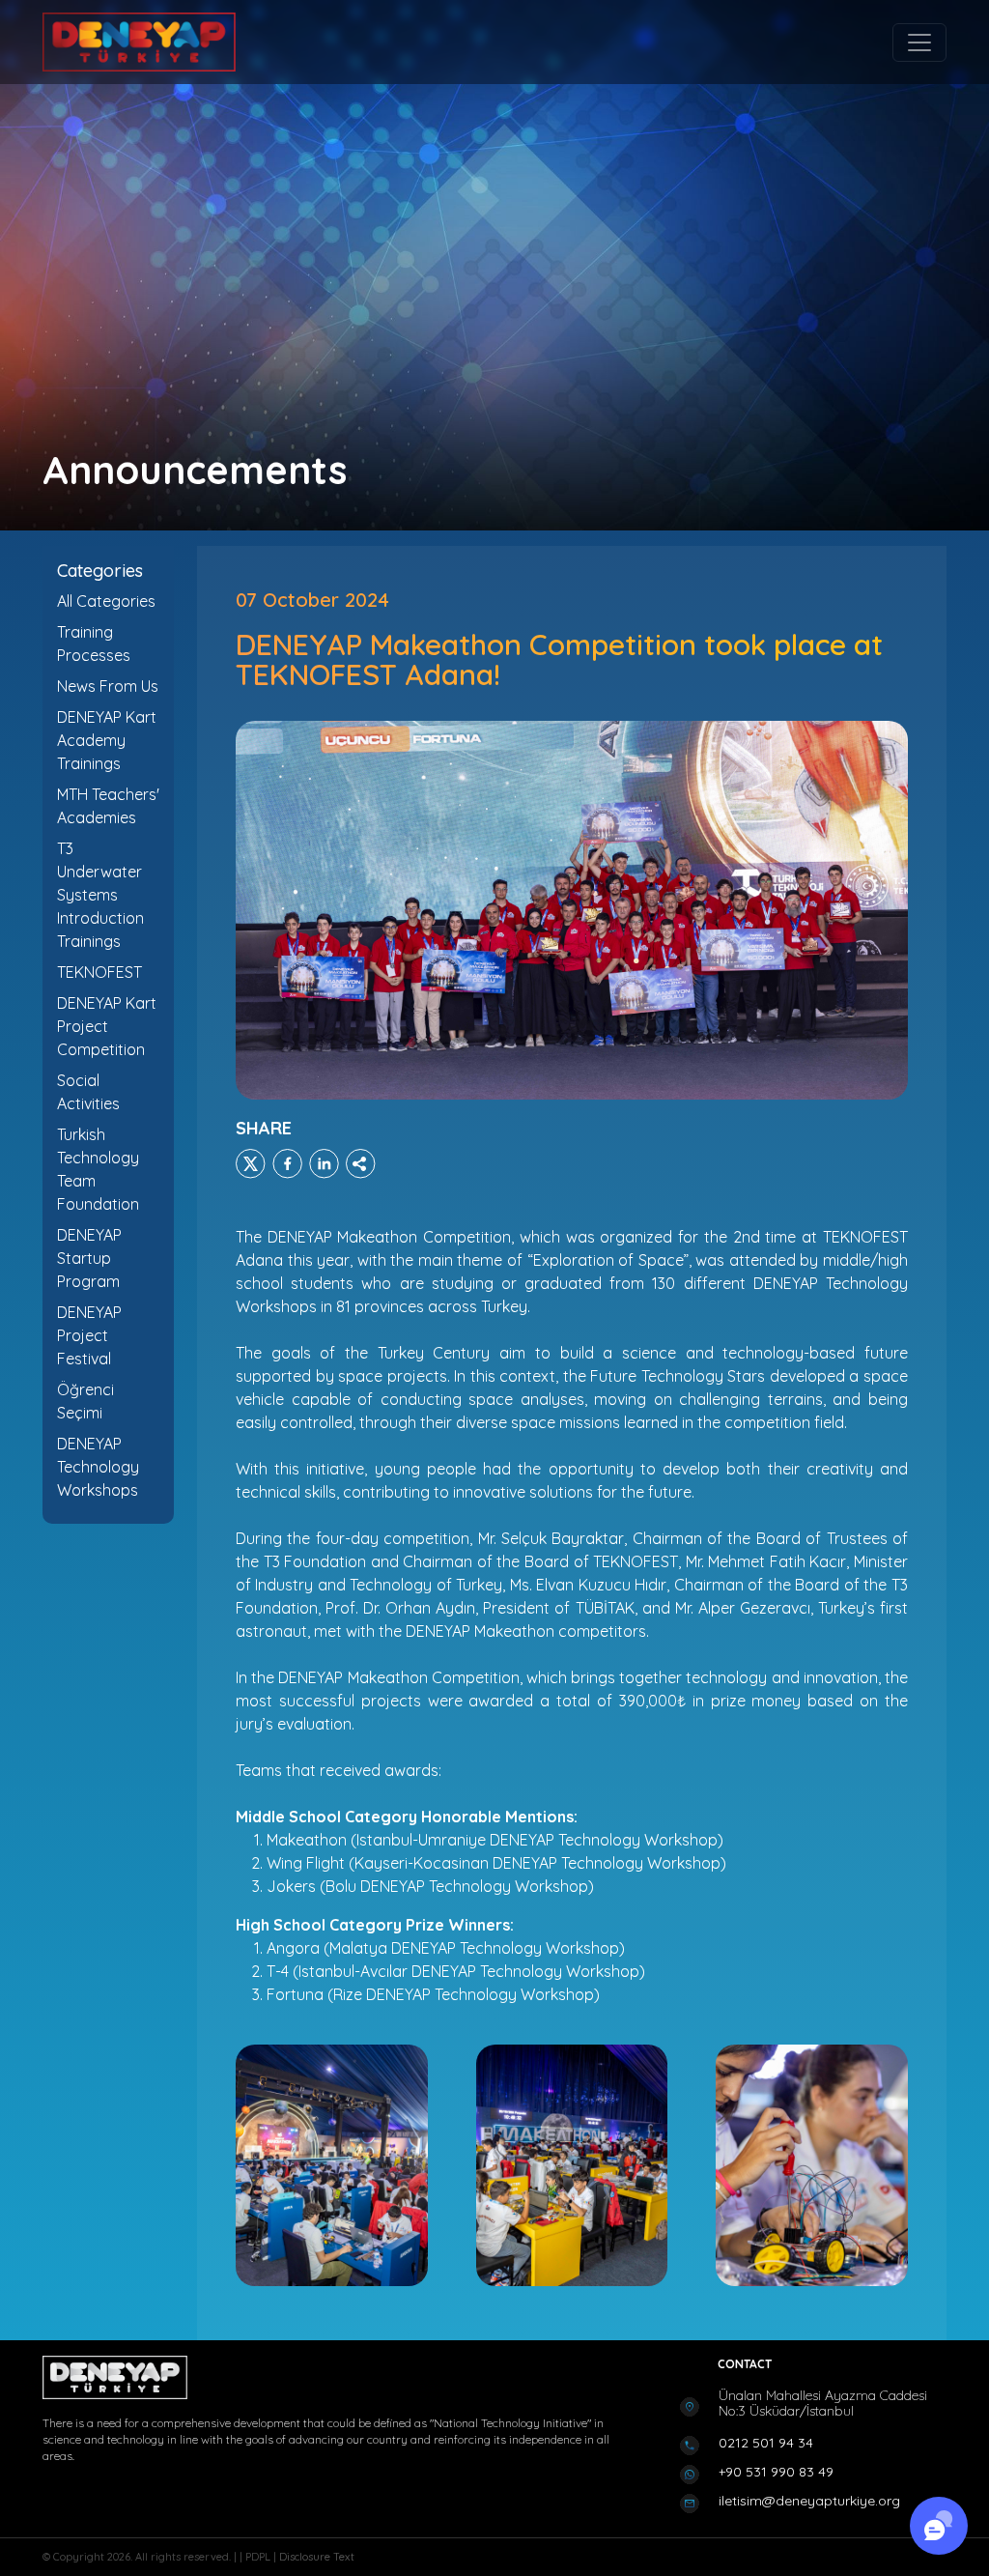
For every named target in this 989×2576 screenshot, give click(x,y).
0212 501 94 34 (766, 2443)
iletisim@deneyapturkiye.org (809, 2501)
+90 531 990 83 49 (776, 2472)
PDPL (259, 2557)
